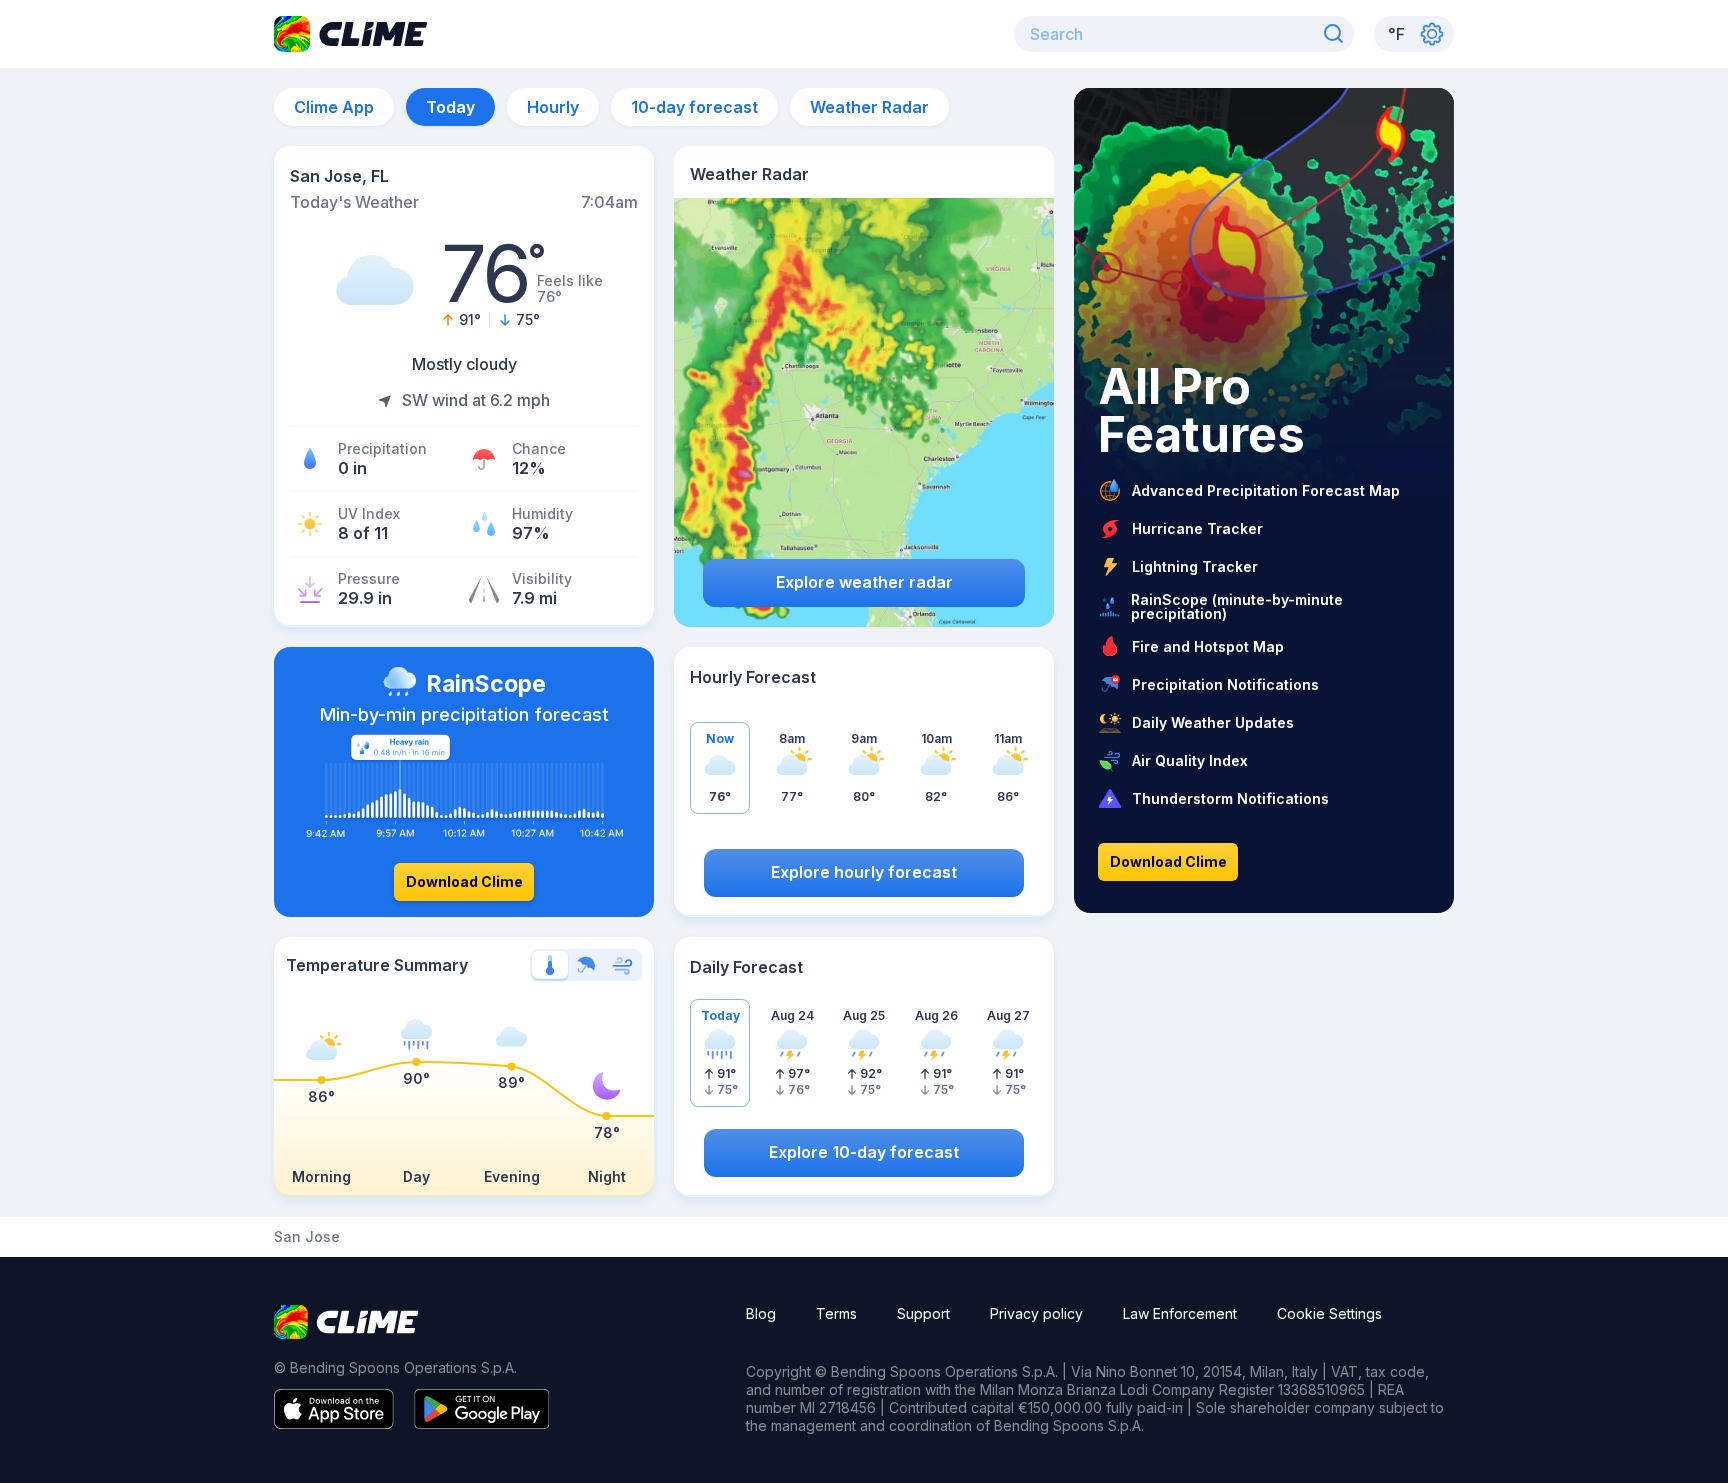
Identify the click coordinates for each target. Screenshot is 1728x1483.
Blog (761, 1313)
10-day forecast (694, 107)
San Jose (307, 1237)
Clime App (334, 107)
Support (923, 1313)
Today (450, 107)
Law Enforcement (1180, 1313)
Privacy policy (1036, 1313)
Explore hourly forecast (864, 872)
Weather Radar (869, 107)
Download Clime (464, 881)
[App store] (334, 1423)
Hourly (553, 107)
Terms (836, 1313)
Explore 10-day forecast (864, 1152)
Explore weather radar (864, 582)
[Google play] (482, 1423)
